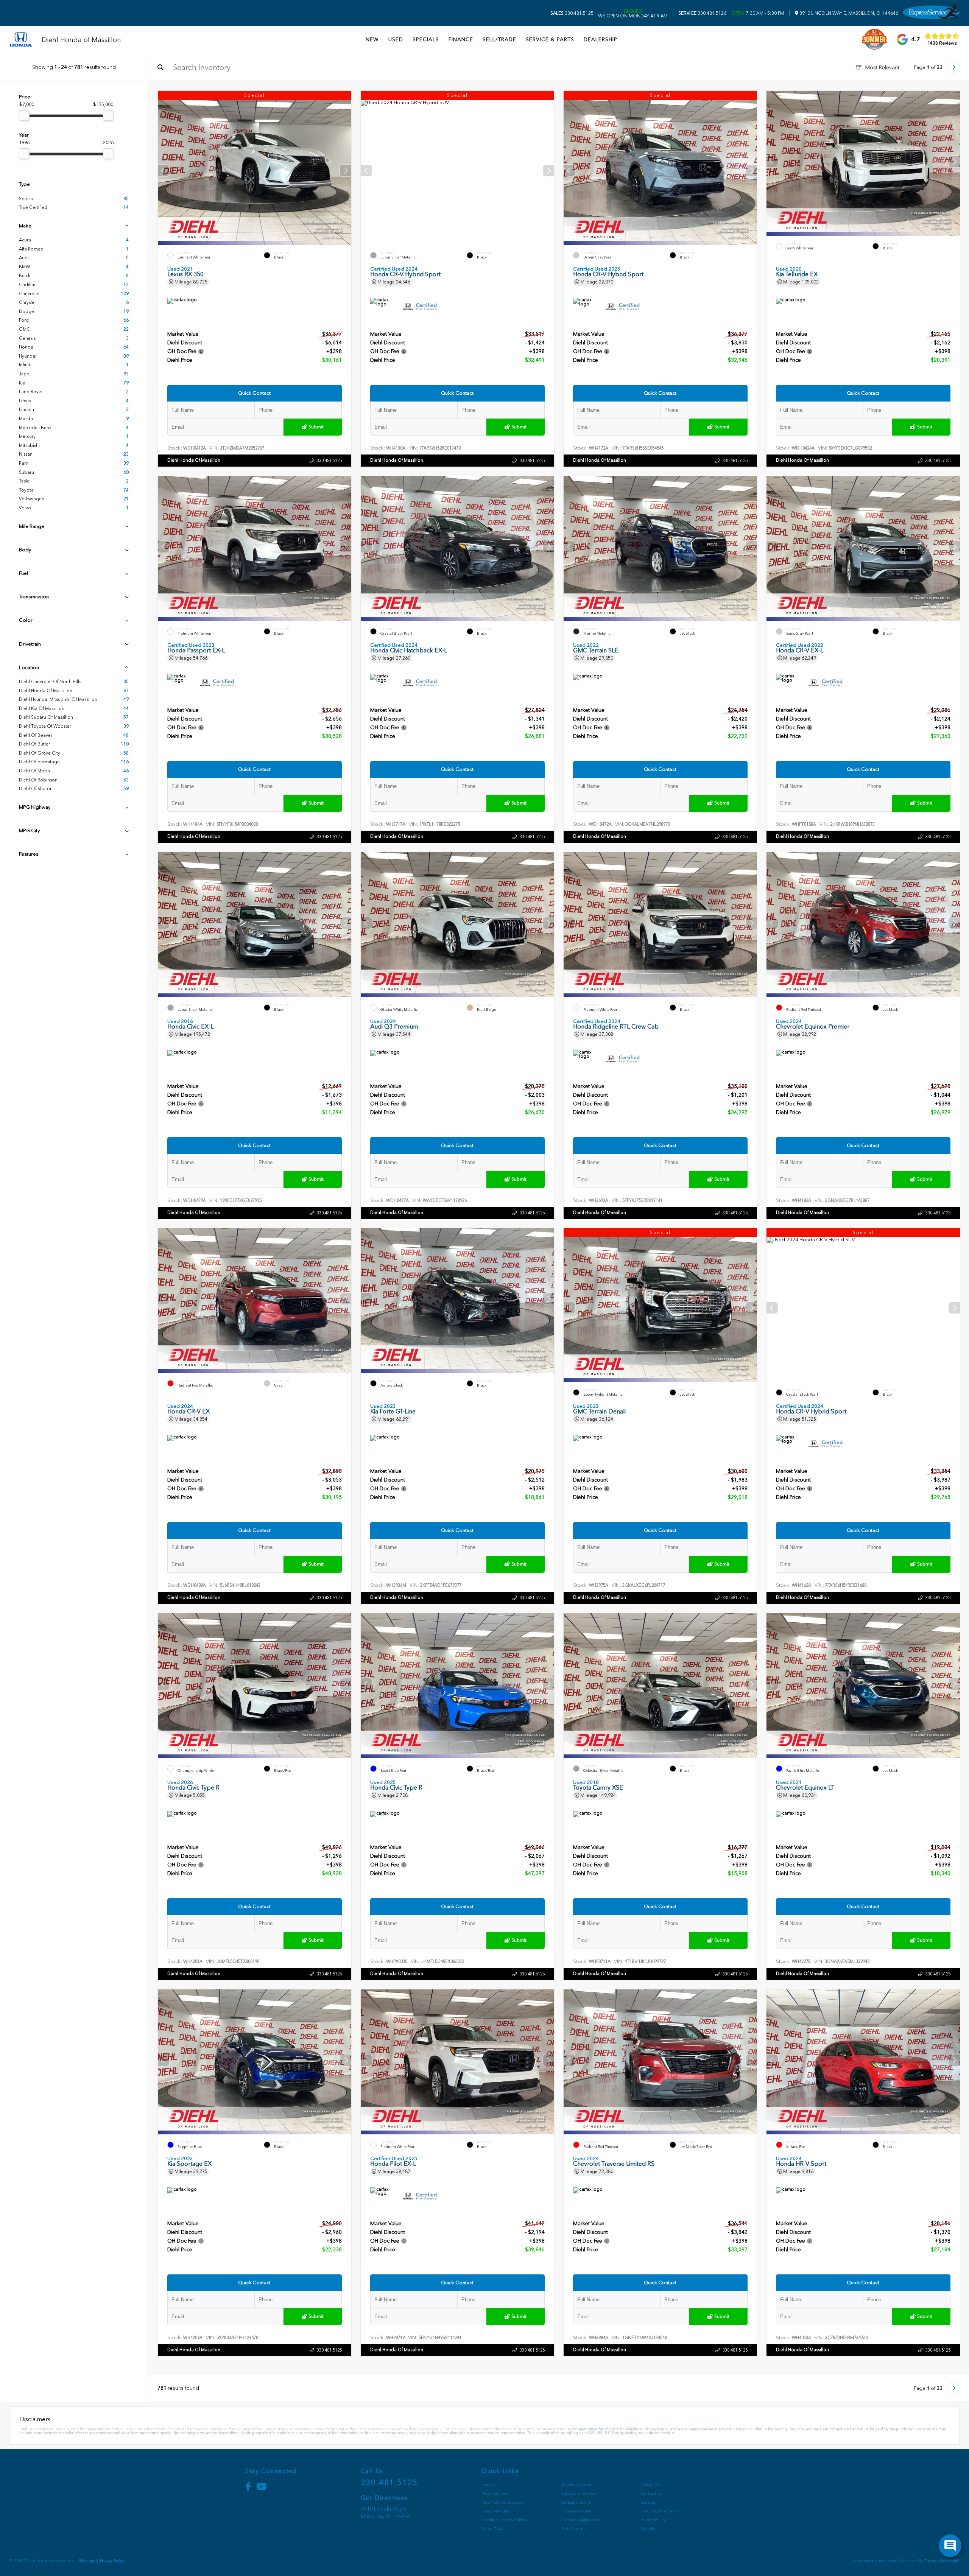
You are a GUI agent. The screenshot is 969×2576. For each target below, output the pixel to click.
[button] (346, 171)
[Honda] (21, 40)
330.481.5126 (702, 13)
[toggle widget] (950, 2546)
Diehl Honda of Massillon (194, 460)
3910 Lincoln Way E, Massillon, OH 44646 (848, 13)
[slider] (24, 115)
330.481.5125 (572, 13)
